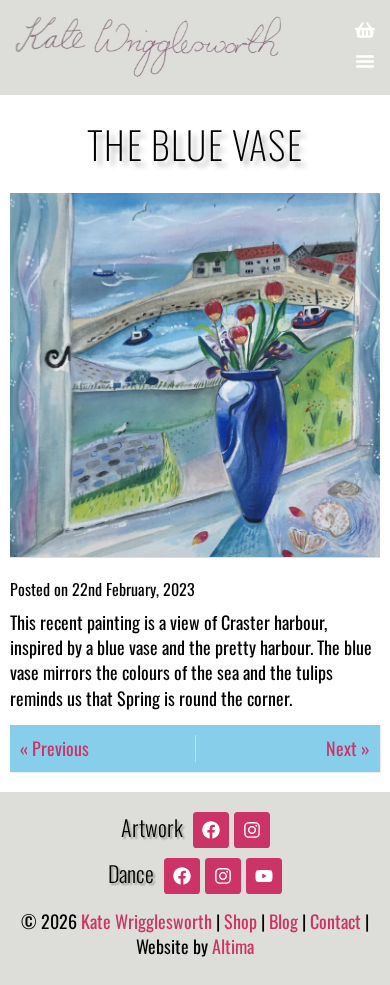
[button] (365, 61)
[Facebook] (211, 830)
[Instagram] (252, 830)
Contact (335, 921)
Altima (233, 946)
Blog (283, 921)
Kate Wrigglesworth (146, 921)
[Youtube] (264, 876)
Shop (240, 921)
